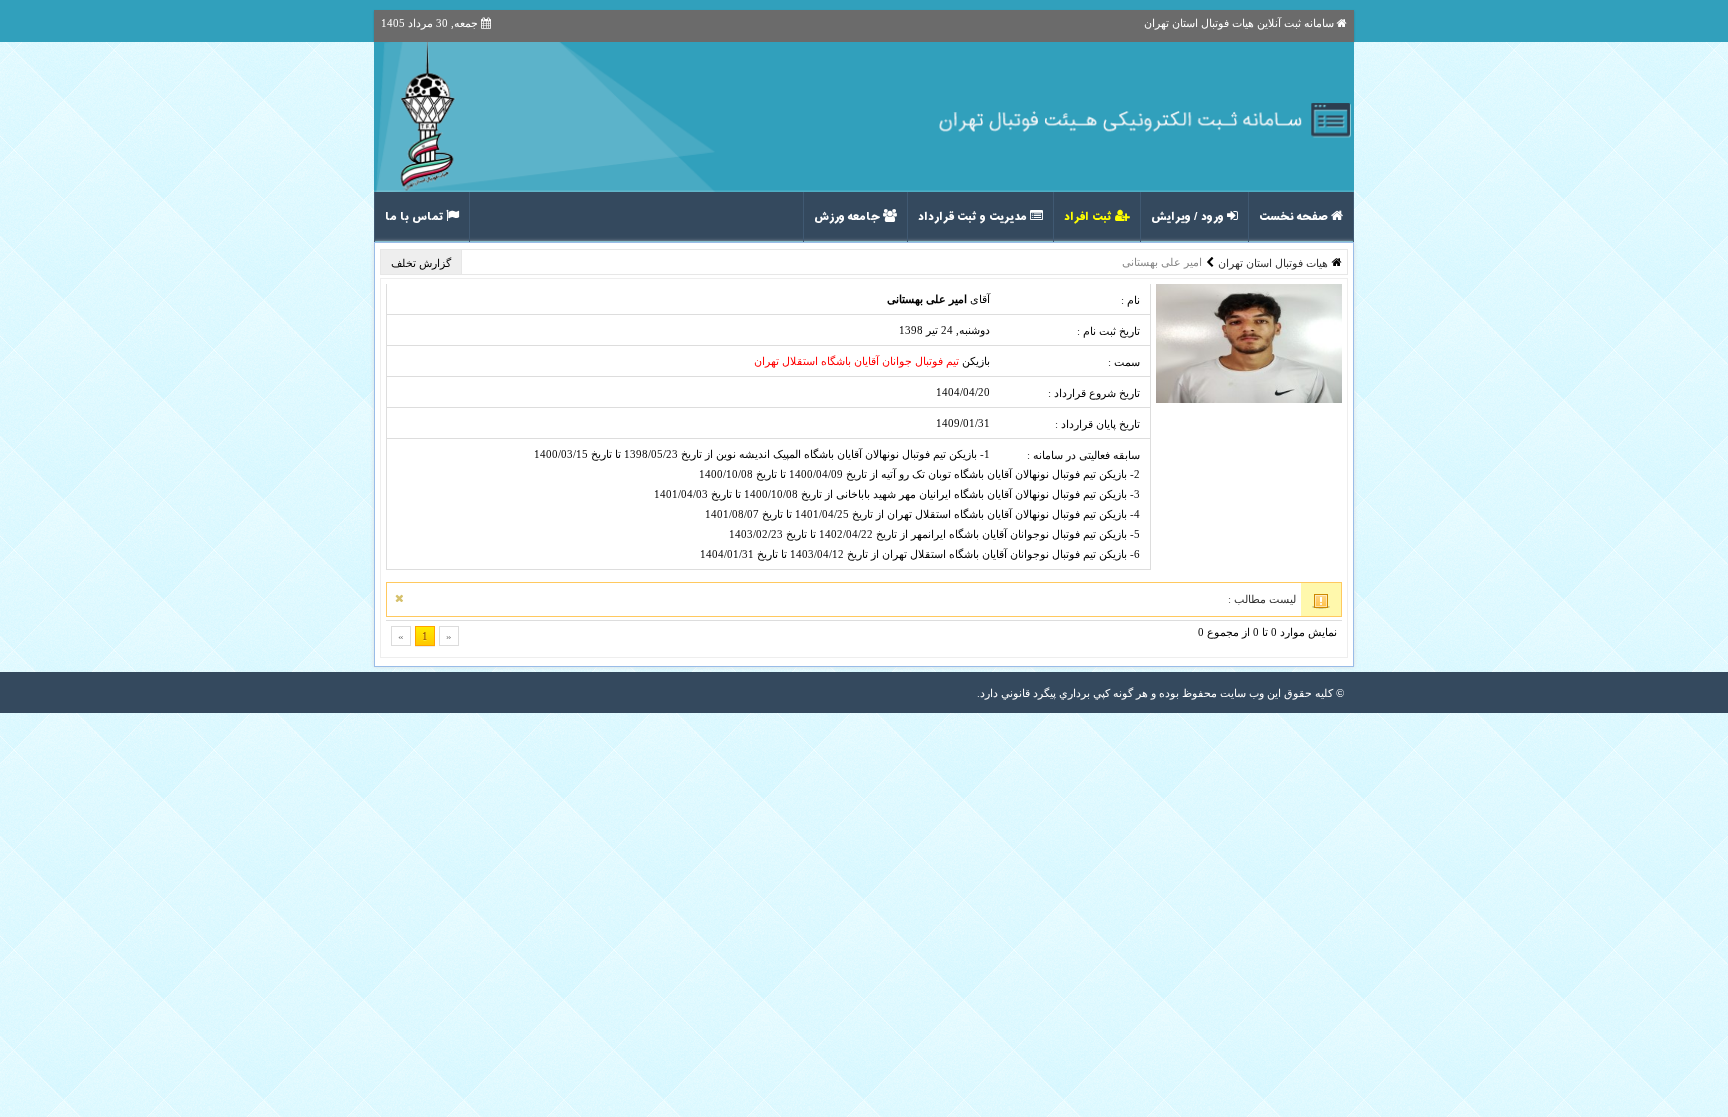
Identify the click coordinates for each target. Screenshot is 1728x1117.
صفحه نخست (1295, 217)
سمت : (1124, 362)
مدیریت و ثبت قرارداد (974, 217)
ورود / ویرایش (1189, 217)
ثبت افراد (1089, 217)
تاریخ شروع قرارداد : (1094, 393)
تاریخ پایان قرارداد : (1097, 424)
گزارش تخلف (422, 263)
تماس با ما (415, 217)
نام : (1130, 300)
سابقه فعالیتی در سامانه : (1083, 455)
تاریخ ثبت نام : (1108, 331)
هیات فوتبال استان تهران (1273, 263)
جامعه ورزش (848, 217)
